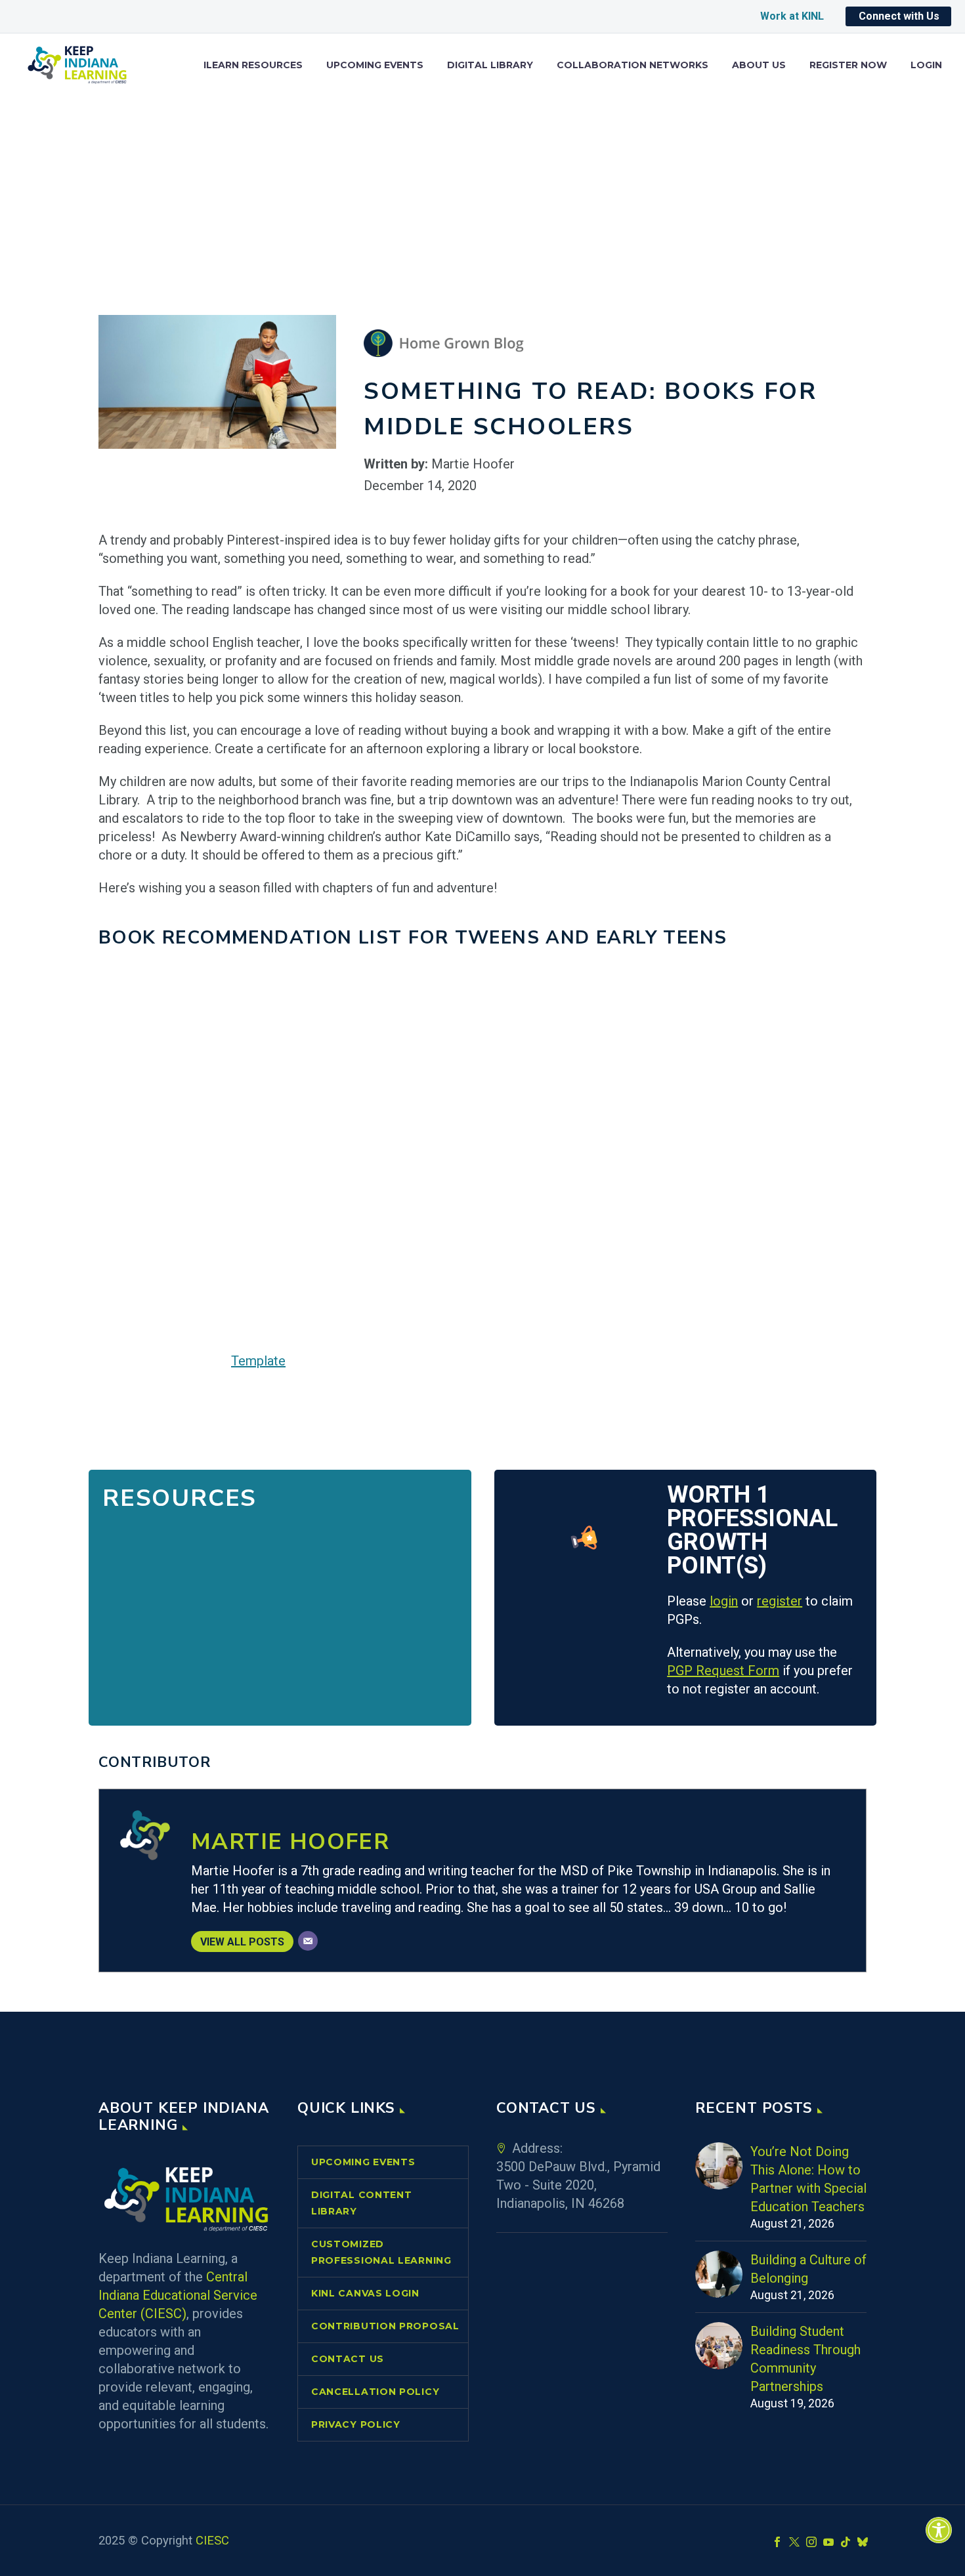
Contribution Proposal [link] (385, 2326)
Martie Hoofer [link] (290, 1842)
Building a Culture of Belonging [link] (808, 2269)
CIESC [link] (212, 2541)
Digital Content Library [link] (362, 2203)
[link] (939, 2530)
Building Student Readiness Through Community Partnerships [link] (805, 2359)
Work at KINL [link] (792, 16)
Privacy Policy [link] (356, 2424)
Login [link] (926, 65)
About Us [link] (759, 65)
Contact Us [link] (348, 2359)
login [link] (724, 1601)
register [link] (780, 1601)
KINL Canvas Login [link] (365, 2293)
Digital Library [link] (490, 65)
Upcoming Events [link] (375, 65)
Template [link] (258, 1361)
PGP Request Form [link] (723, 1671)
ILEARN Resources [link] (253, 65)
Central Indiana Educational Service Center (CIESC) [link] (178, 2295)
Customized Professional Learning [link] (381, 2252)
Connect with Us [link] (899, 16)
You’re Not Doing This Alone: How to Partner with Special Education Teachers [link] (808, 2179)
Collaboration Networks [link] (633, 65)
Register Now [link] (848, 65)
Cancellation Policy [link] (375, 2392)
